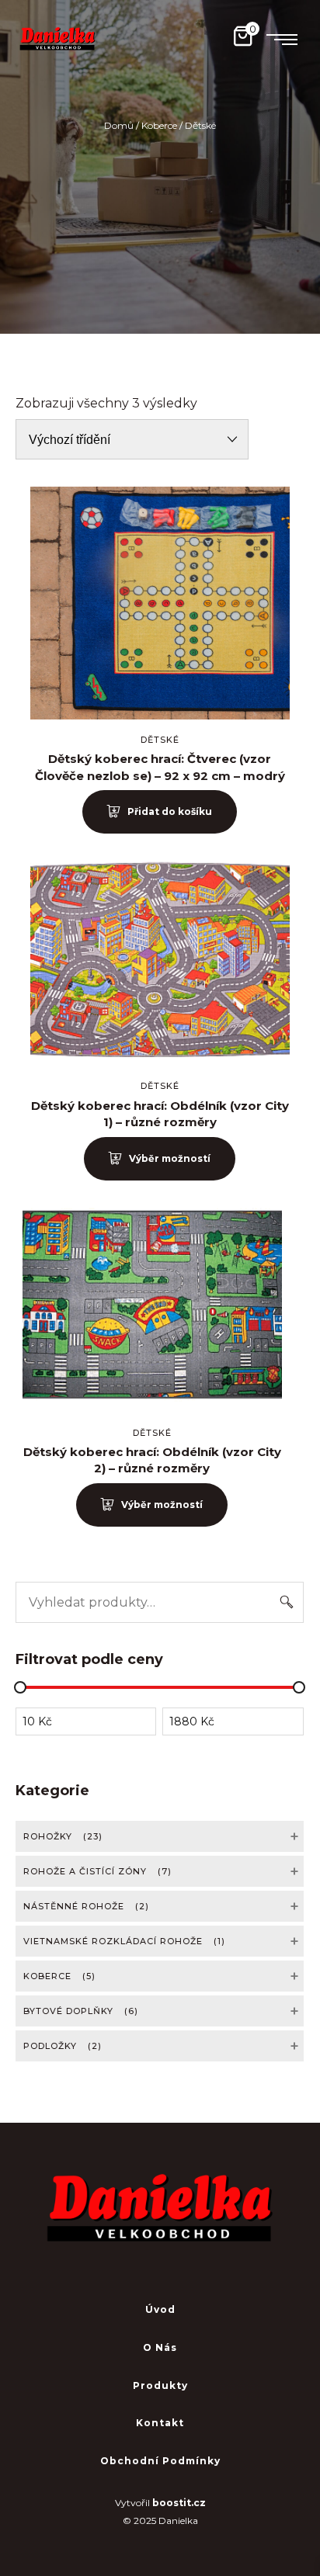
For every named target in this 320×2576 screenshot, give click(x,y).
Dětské (160, 740)
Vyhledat (287, 1602)
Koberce (159, 125)
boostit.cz (179, 2503)
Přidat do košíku (170, 811)
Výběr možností (170, 1158)
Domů (119, 125)
